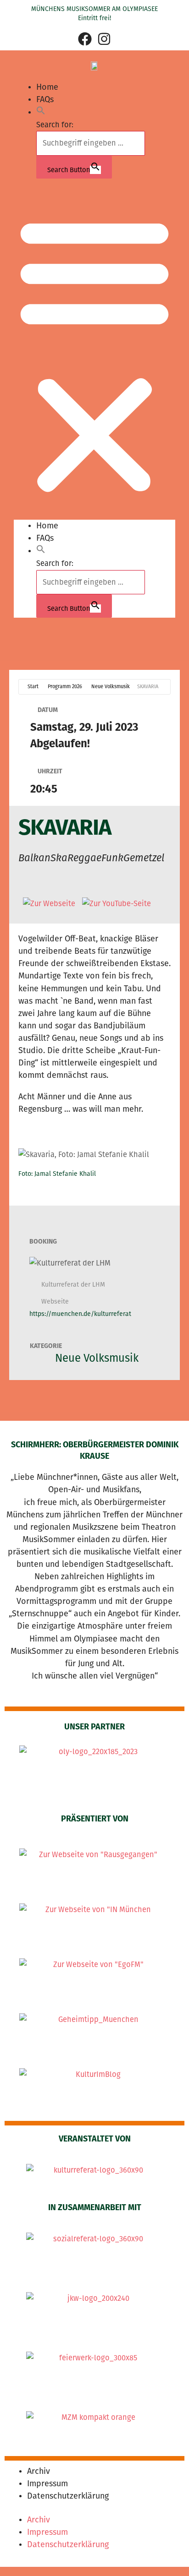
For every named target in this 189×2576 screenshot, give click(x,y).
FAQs (45, 99)
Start (33, 687)
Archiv (39, 2471)
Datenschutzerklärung (68, 2496)
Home (47, 87)
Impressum (47, 2484)
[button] (41, 112)
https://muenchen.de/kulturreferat (80, 1314)
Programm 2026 (65, 687)
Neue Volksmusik (111, 687)
